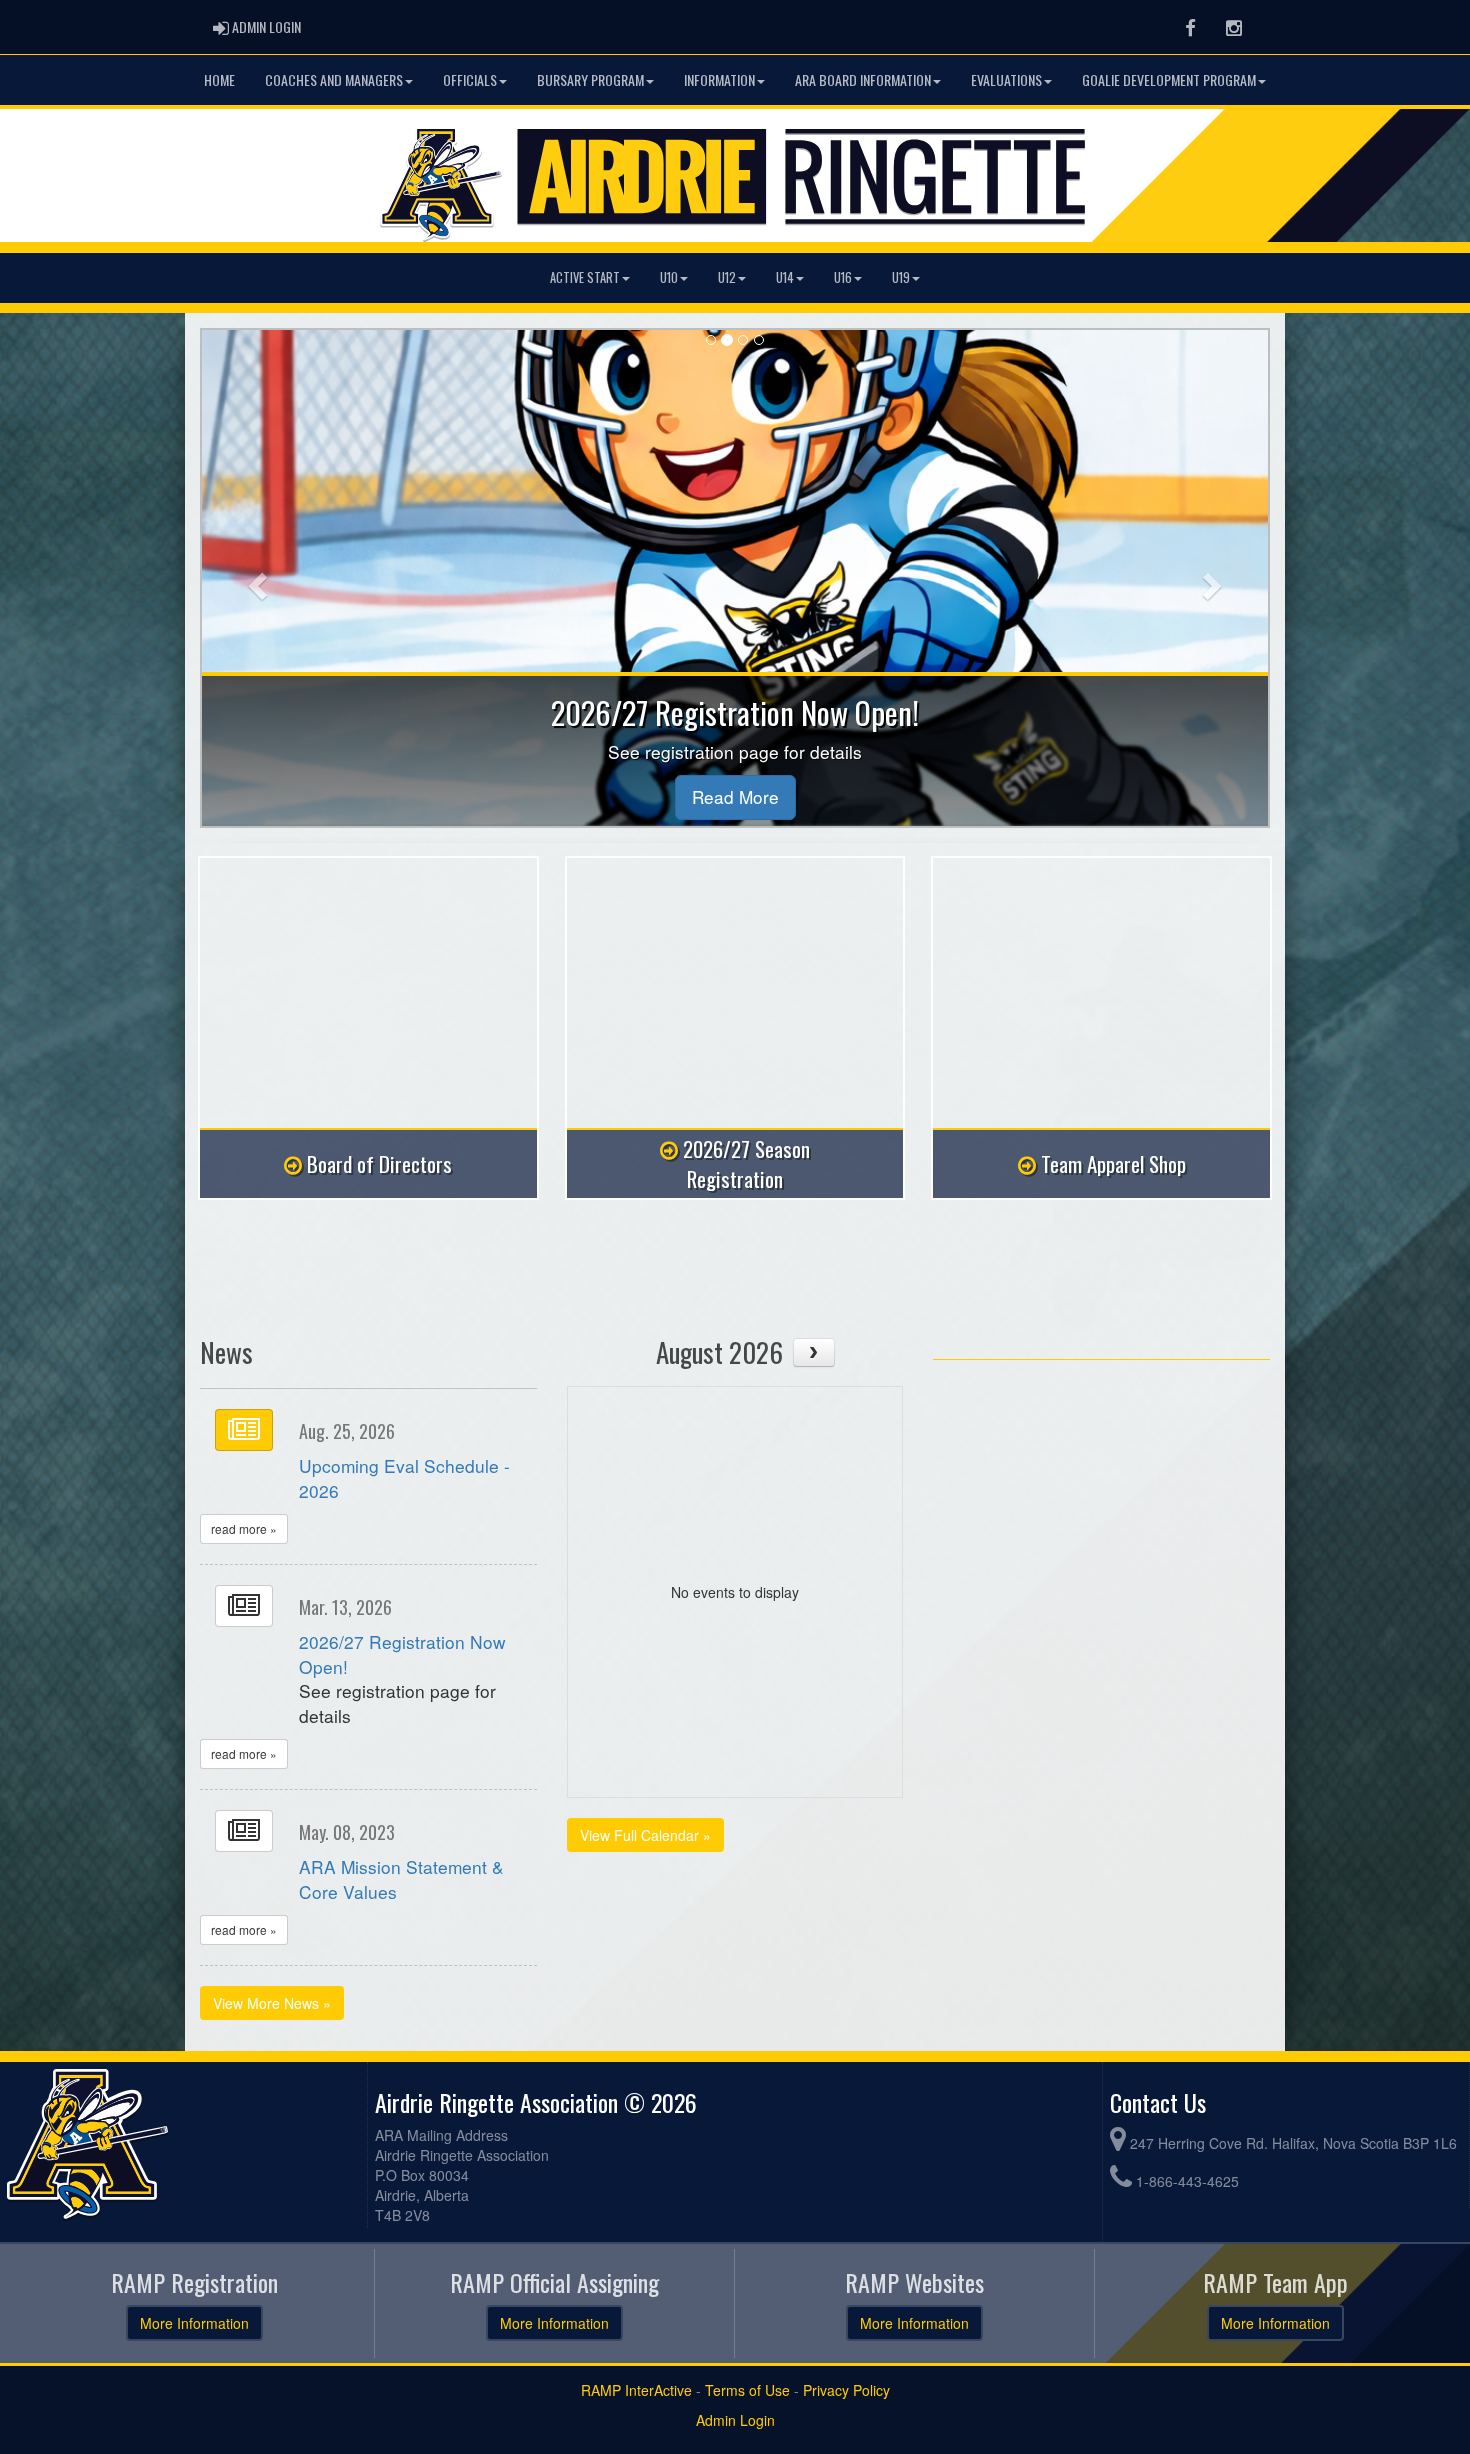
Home (219, 79)
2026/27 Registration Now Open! (402, 1654)
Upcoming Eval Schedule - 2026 (404, 1478)
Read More (735, 796)
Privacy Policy (846, 2390)
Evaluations (1006, 79)
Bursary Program (590, 79)
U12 (727, 277)
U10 (669, 277)
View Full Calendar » (645, 1835)
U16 (843, 277)
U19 (901, 277)
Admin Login (735, 2420)
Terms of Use (747, 2390)
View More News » (272, 2003)
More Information (194, 2323)
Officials (470, 79)
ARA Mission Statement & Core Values (401, 1879)
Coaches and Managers (334, 79)
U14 (785, 277)
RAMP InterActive (636, 2390)
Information (719, 79)
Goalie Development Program (1169, 79)
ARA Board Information (863, 79)
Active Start (585, 277)
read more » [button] (244, 1528)
